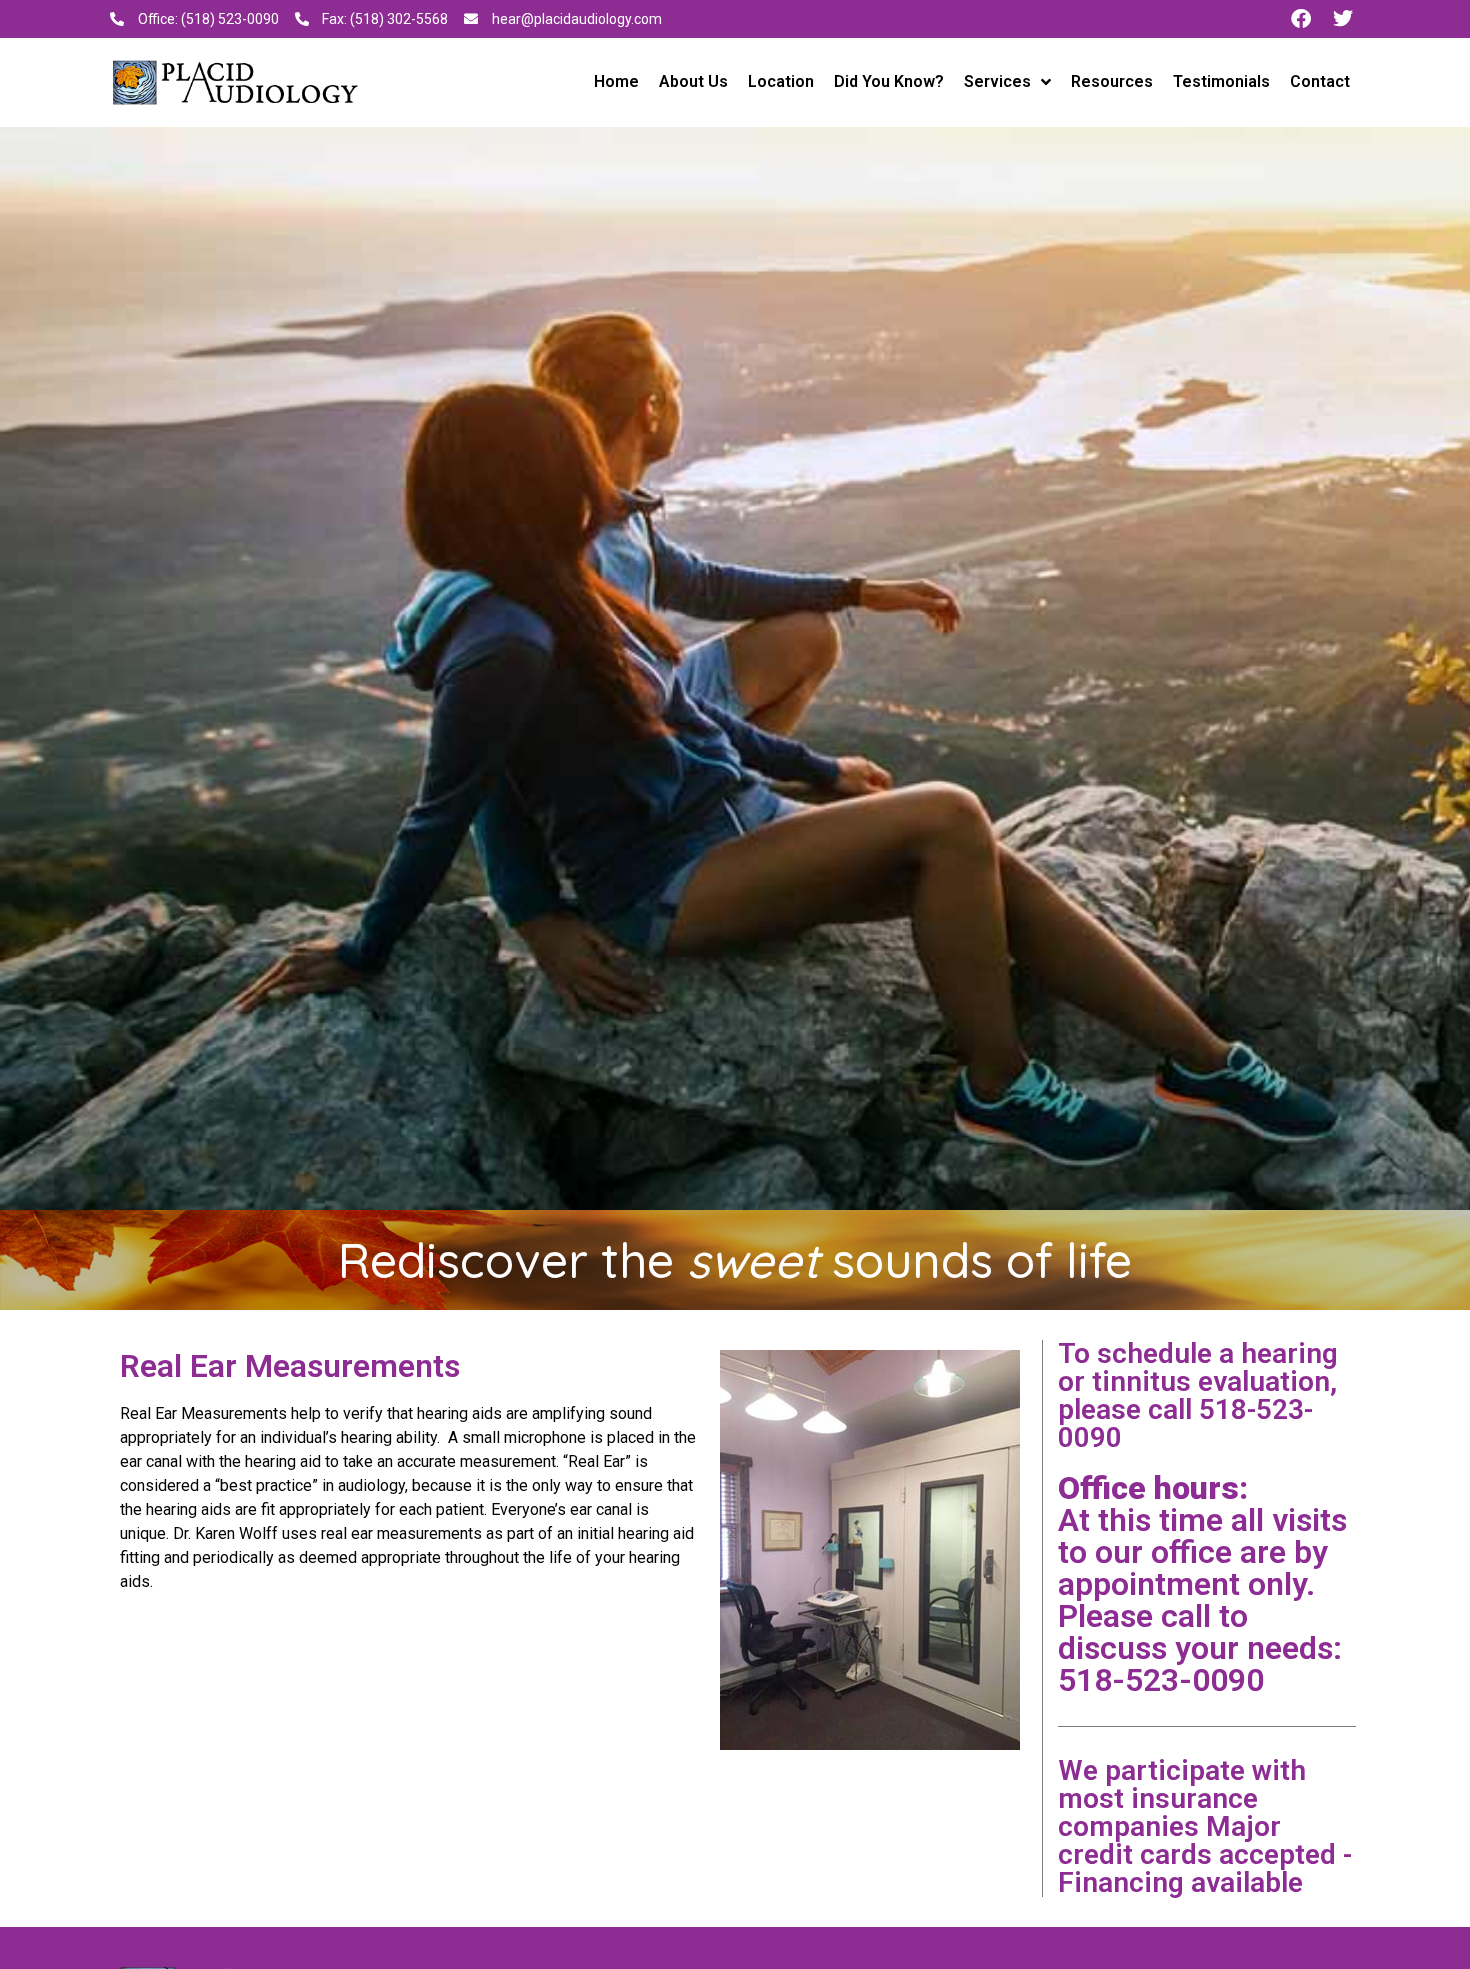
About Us (693, 81)
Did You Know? (889, 81)
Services (997, 81)
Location (781, 81)
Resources (1112, 81)
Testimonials (1221, 81)
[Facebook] (1301, 19)
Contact (1320, 81)
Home (616, 81)
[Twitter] (1343, 19)
